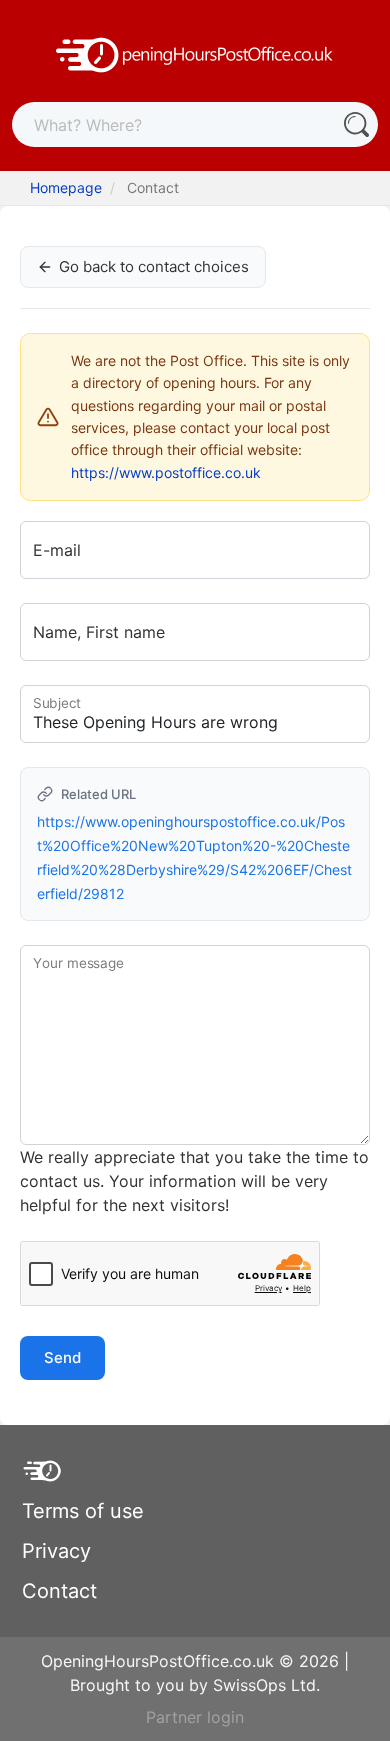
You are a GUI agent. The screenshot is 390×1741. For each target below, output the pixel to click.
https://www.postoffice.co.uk (166, 472)
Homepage (66, 187)
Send (62, 1357)
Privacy (56, 1551)
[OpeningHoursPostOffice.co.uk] (195, 53)
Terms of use (83, 1511)
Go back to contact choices (154, 266)
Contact (59, 1591)
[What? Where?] (355, 124)
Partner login (195, 1717)
